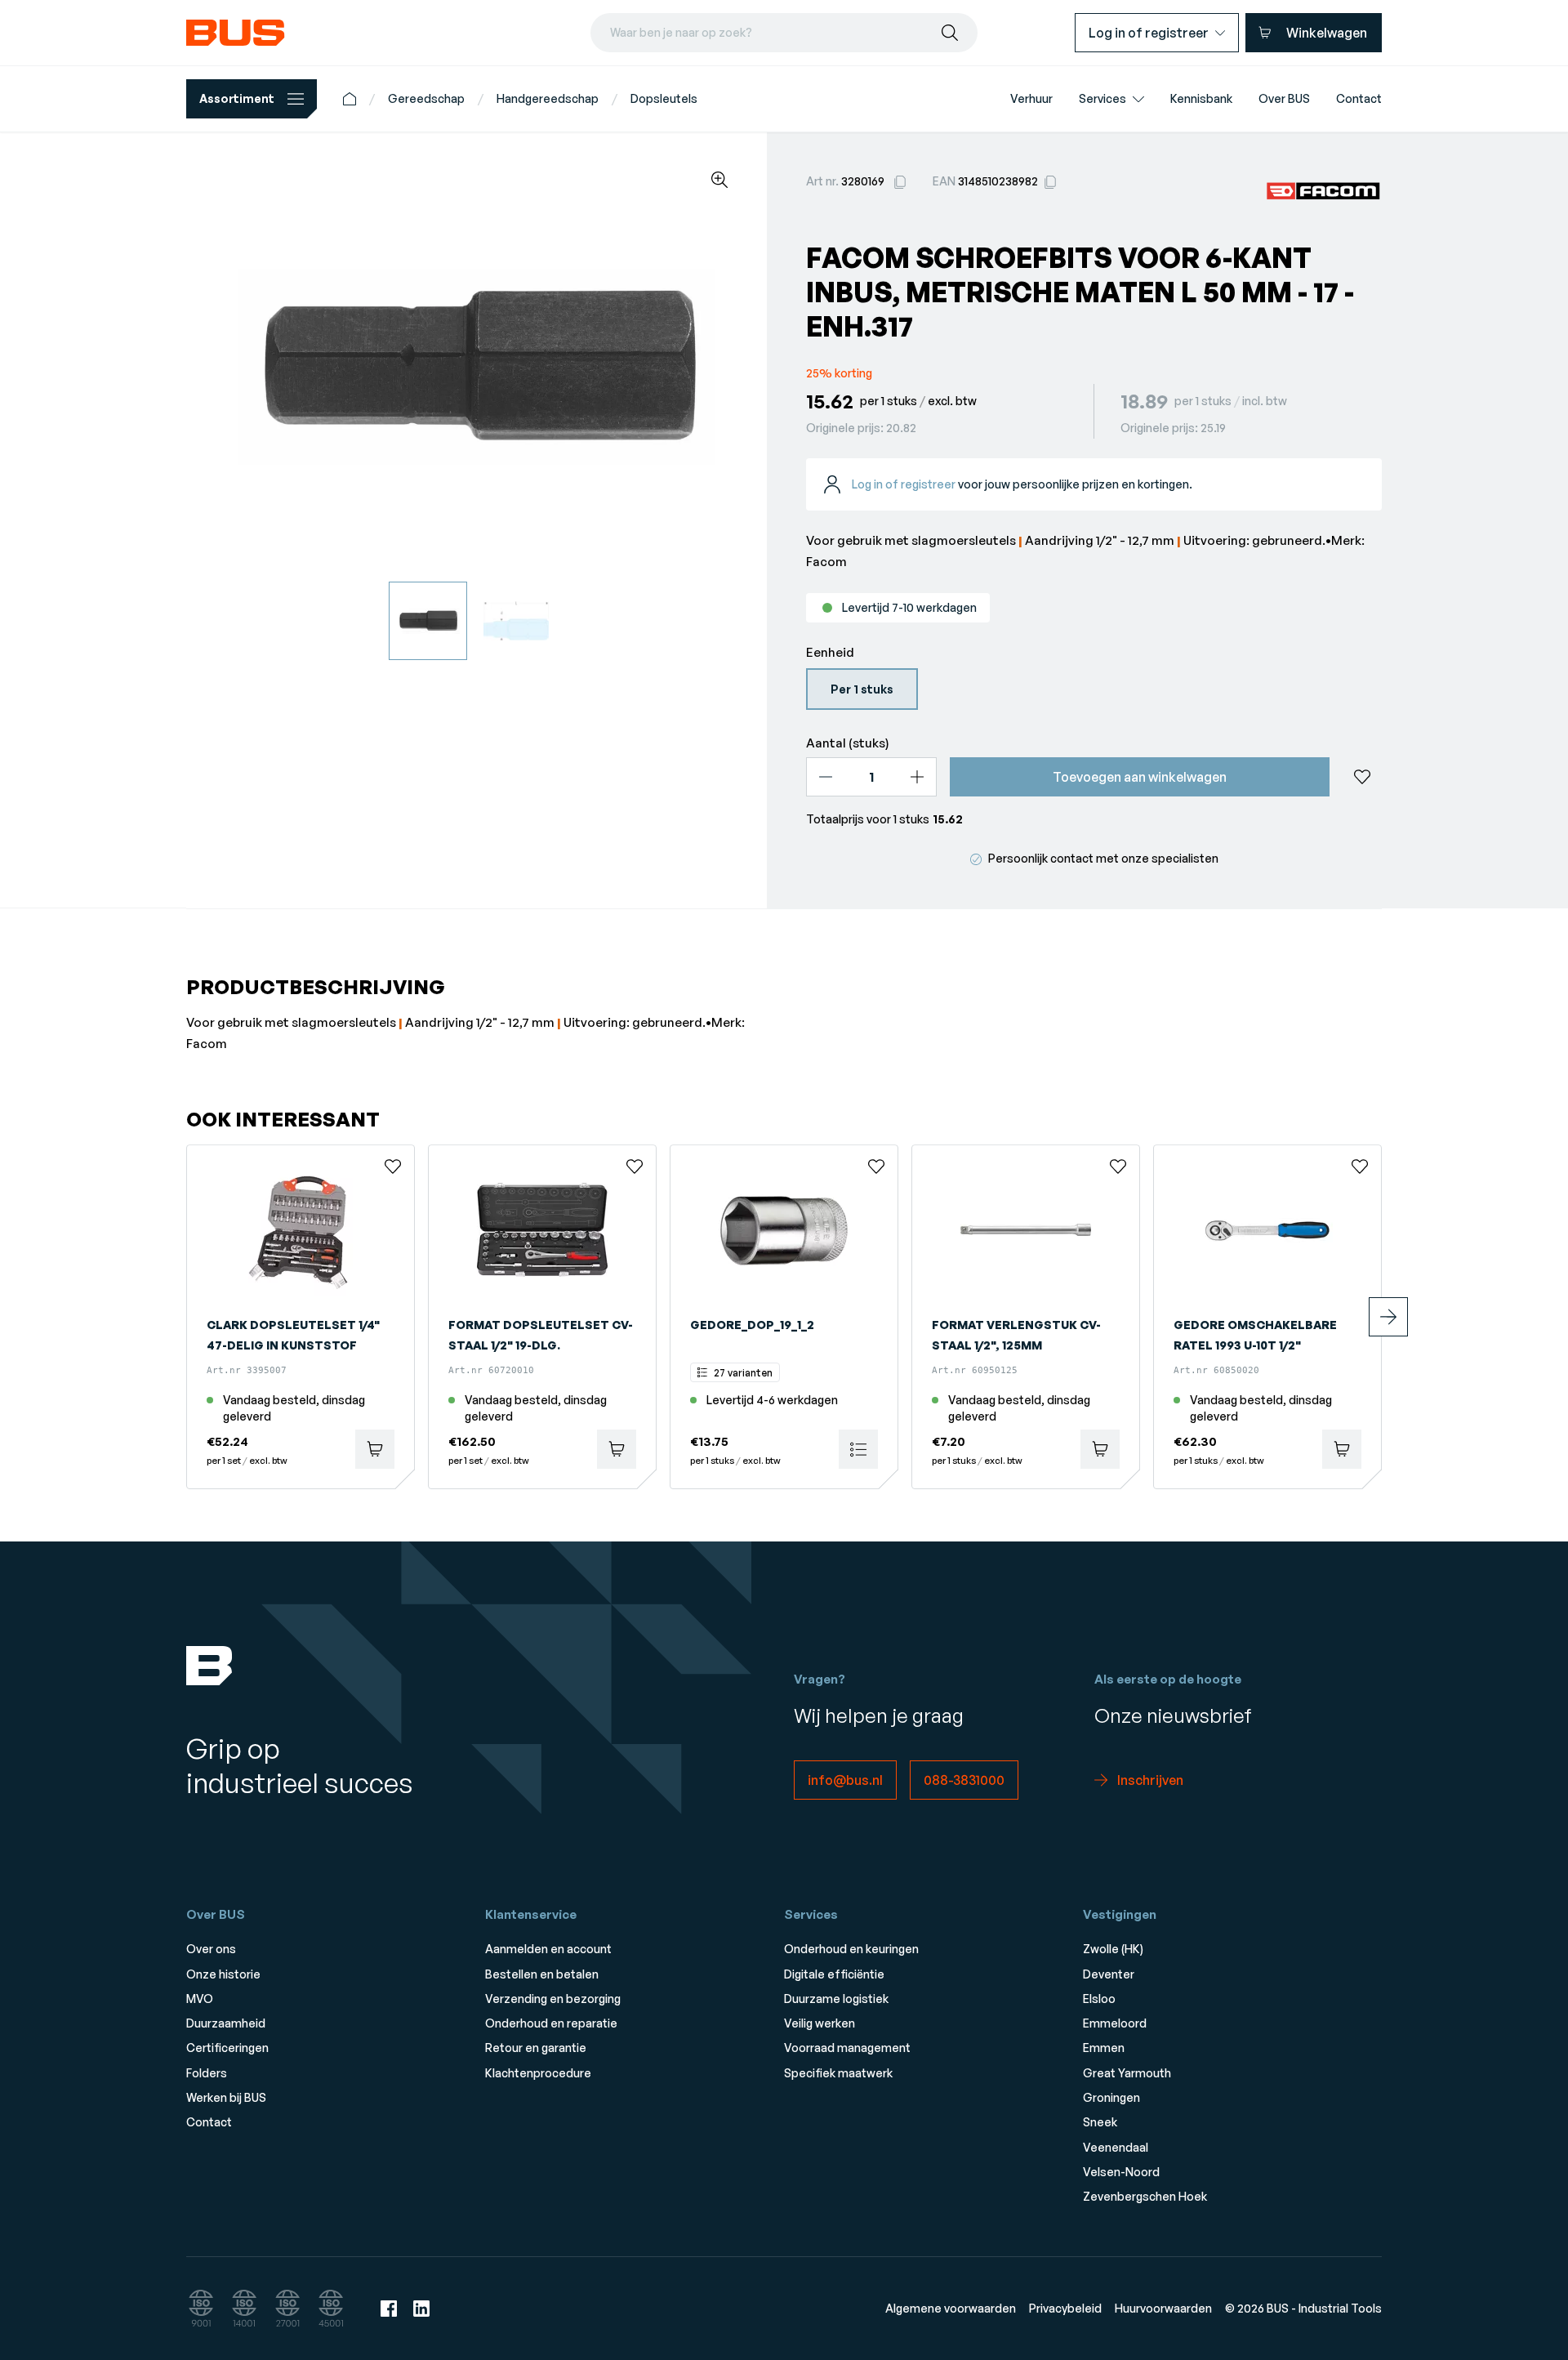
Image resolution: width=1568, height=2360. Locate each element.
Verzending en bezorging (553, 1999)
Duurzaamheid (226, 2023)
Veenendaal (1116, 2147)
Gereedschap (426, 98)
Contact (209, 2122)
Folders (207, 2073)
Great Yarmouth (1127, 2073)
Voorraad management (847, 2048)
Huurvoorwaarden (1163, 2308)
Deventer (1109, 1974)
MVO (200, 1999)
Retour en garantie (536, 2048)
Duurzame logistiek (836, 1999)
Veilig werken (820, 2023)
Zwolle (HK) (1113, 1949)
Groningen (1111, 2097)
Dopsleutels (664, 98)
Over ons (211, 1949)
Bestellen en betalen (542, 1974)
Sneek (1100, 2122)
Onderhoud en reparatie (551, 2023)
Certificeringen (227, 2048)
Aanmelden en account (548, 1949)
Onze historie (223, 1974)
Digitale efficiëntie (834, 1974)
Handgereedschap (548, 98)
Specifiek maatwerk (838, 2073)
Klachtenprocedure (538, 2073)
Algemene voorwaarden (951, 2308)
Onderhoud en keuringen (851, 1949)
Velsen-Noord (1121, 2172)
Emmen (1104, 2048)
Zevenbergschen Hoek (1145, 2196)
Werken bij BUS (226, 2097)
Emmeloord (1115, 2023)
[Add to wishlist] (1362, 777)
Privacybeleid (1065, 2308)
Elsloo (1099, 1999)
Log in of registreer (904, 484)
